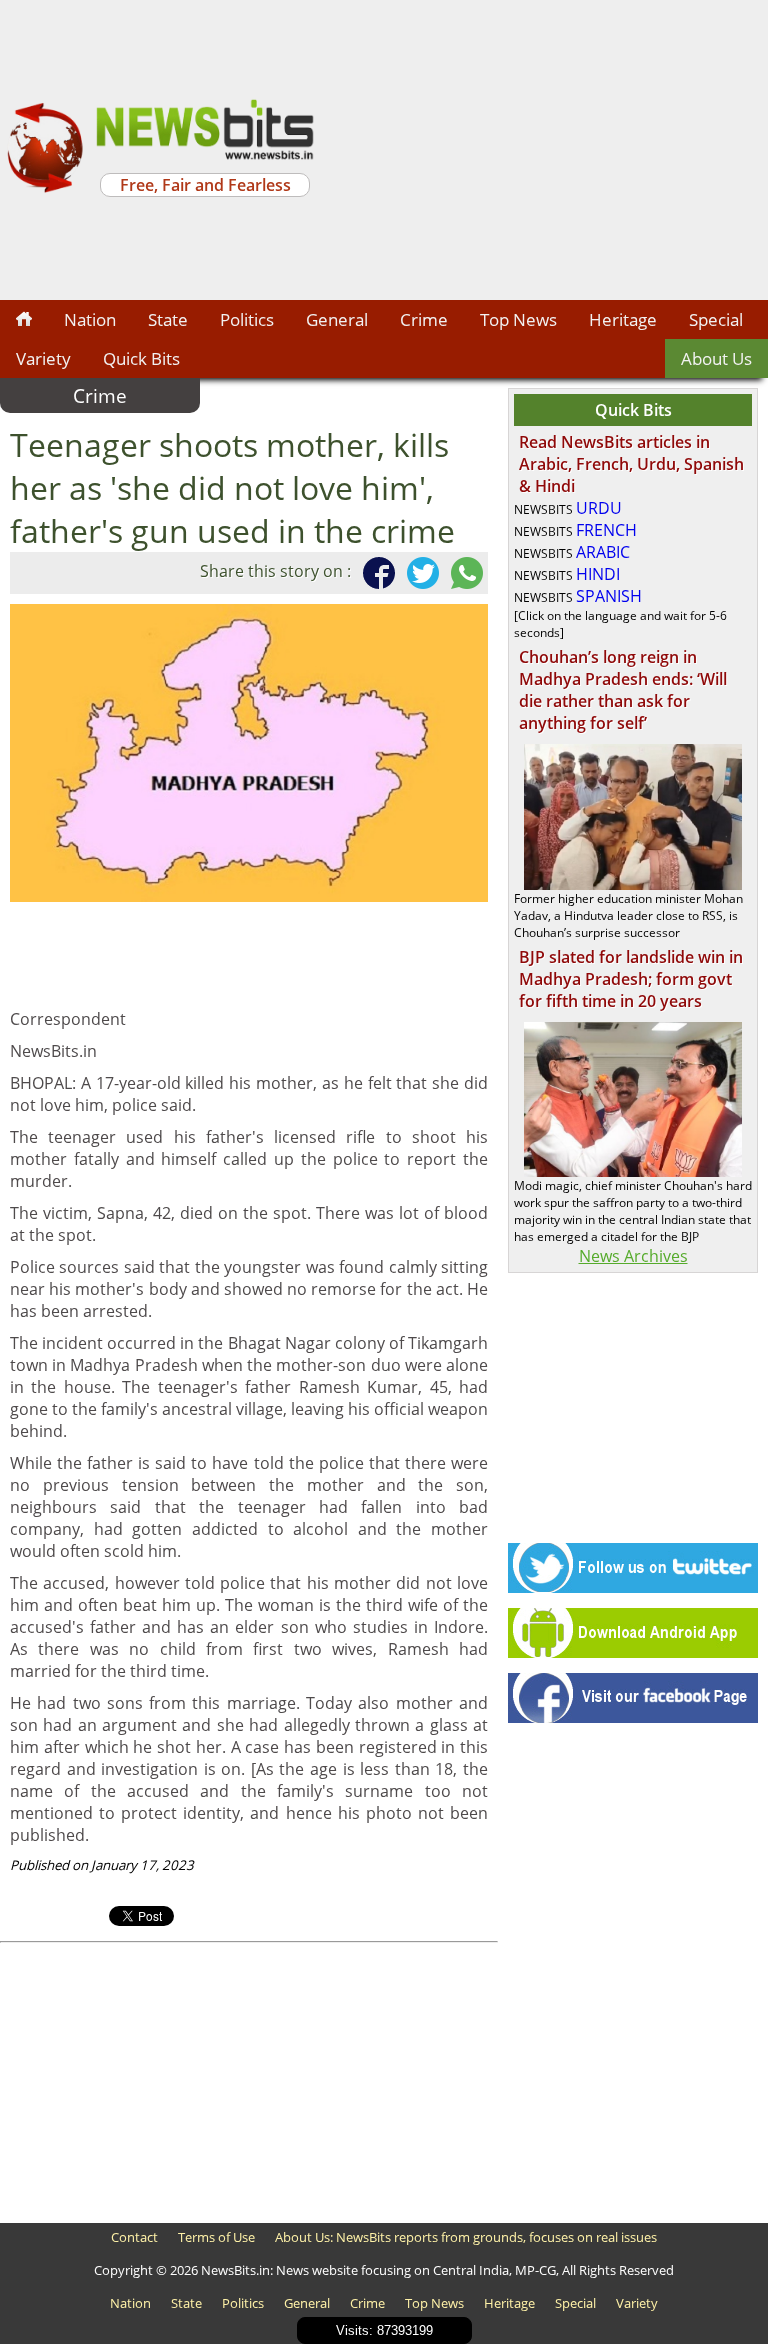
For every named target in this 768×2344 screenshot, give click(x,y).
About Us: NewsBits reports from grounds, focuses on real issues (466, 2237)
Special (716, 319)
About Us (716, 358)
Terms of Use (216, 2237)
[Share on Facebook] (375, 573)
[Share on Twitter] (419, 573)
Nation (90, 319)
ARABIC (603, 552)
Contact (134, 2237)
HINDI (598, 574)
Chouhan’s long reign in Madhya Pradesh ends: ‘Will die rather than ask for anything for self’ (623, 690)
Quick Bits (141, 358)
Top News (518, 319)
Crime (424, 319)
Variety (43, 358)
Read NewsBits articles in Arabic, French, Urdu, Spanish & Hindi (631, 464)
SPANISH (609, 596)
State (168, 319)
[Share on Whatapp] (463, 573)
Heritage (623, 319)
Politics (247, 319)
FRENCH (606, 530)
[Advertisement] (544, 150)
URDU (599, 508)
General (337, 319)
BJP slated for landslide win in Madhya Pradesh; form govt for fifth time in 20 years (631, 979)
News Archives (633, 1256)
